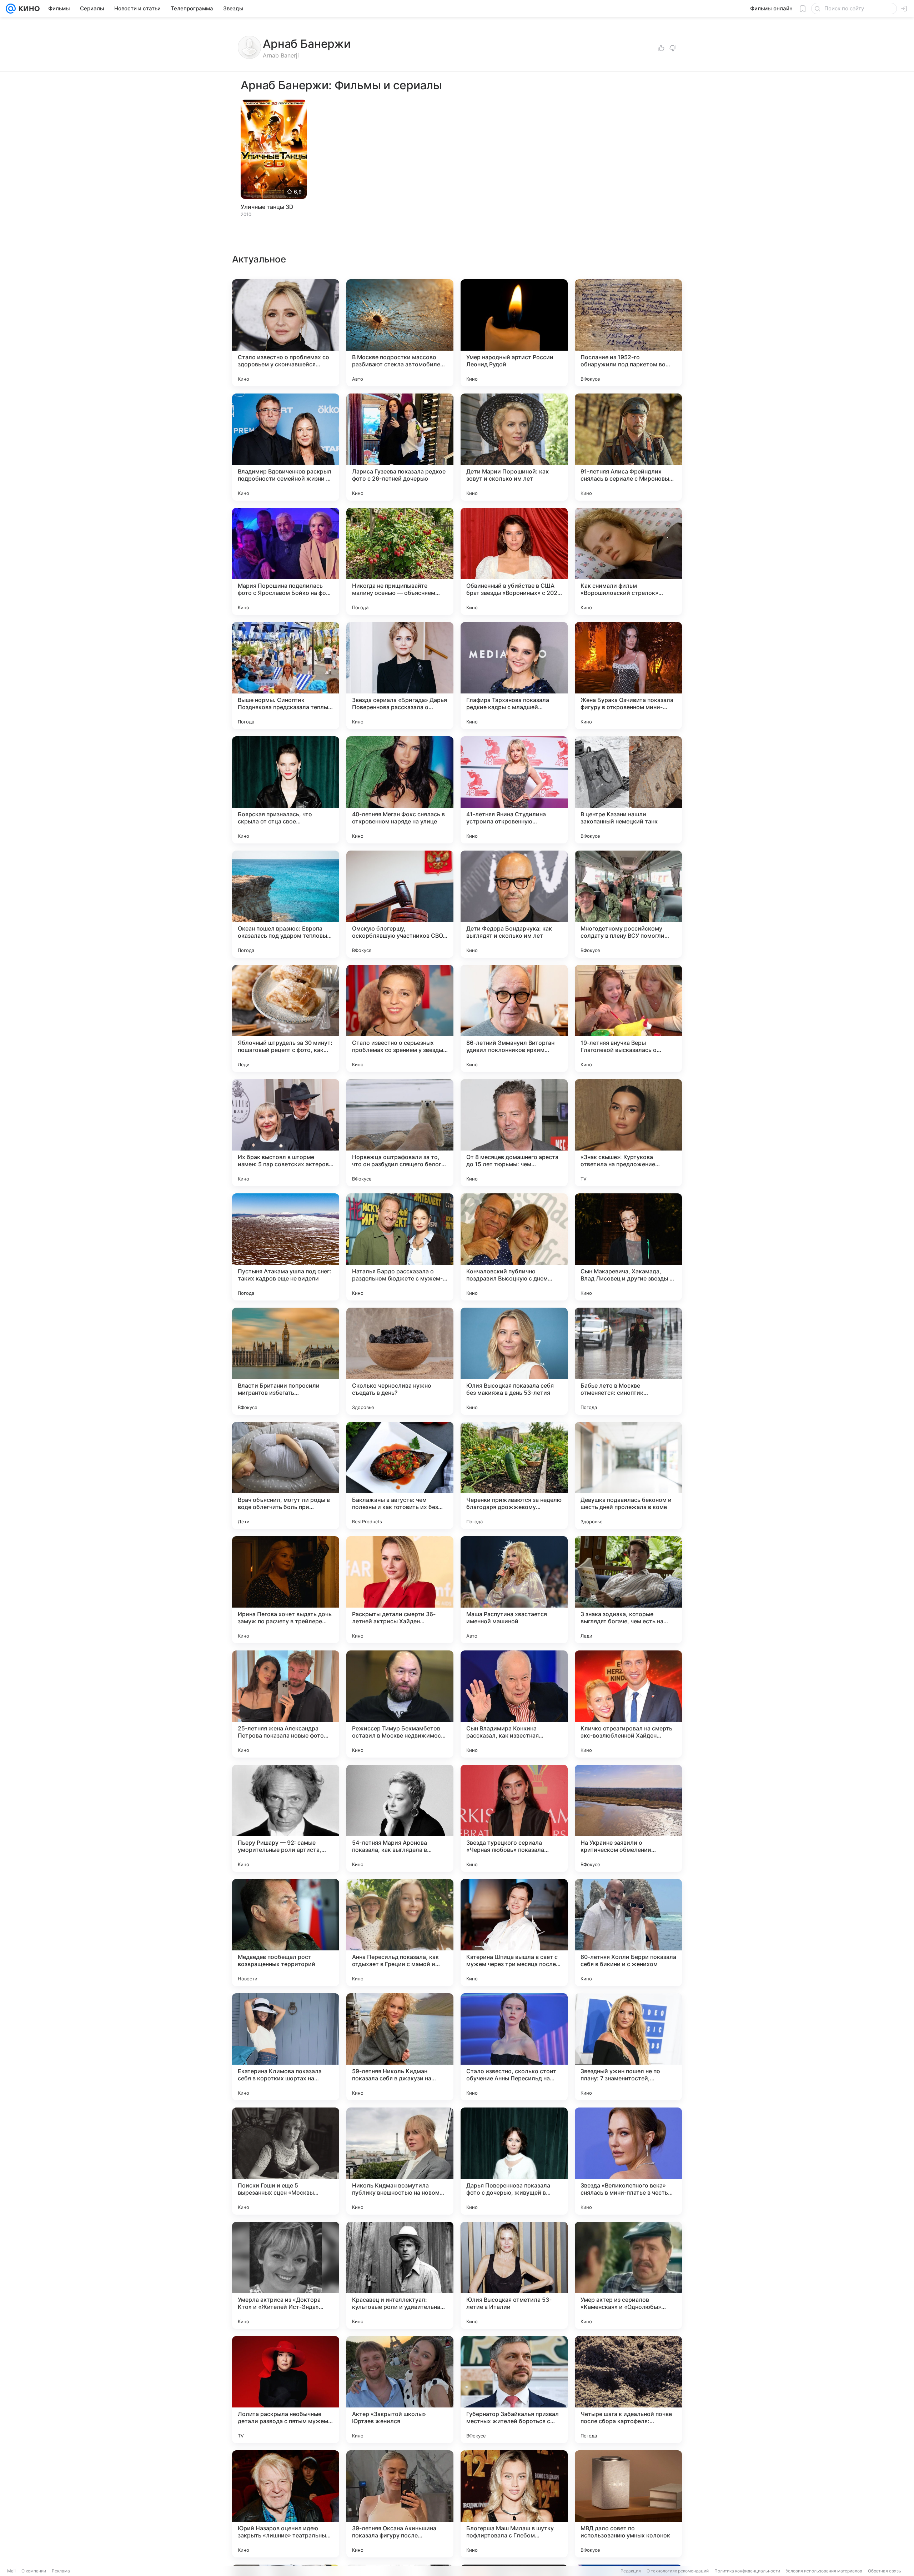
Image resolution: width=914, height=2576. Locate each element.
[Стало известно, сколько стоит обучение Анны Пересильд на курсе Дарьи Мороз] (514, 2047)
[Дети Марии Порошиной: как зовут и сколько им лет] (514, 447)
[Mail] (11, 9)
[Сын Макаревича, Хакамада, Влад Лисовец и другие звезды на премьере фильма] (628, 1247)
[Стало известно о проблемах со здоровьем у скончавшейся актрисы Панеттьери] (286, 333)
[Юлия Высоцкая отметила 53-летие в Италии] (514, 2275)
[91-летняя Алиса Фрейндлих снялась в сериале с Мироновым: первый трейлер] (628, 447)
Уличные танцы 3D (267, 207)
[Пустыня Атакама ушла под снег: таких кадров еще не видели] (286, 1247)
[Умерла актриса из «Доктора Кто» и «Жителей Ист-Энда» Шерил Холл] (286, 2275)
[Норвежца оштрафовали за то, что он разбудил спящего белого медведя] (400, 1133)
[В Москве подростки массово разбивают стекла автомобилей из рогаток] (400, 333)
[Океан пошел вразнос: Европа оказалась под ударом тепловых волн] (286, 904)
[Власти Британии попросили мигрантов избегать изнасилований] (286, 1361)
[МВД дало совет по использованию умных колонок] (628, 2504)
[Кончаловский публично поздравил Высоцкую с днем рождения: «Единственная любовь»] (514, 1247)
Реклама (61, 2571)
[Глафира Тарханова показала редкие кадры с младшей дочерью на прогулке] (514, 676)
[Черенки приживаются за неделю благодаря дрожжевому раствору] (514, 1475)
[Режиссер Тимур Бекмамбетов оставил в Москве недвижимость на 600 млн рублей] (400, 1704)
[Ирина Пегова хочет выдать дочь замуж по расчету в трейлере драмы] (286, 1590)
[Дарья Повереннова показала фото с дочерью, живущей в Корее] (514, 2161)
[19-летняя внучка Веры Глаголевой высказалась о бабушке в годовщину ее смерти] (628, 1018)
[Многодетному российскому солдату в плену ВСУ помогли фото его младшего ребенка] (628, 904)
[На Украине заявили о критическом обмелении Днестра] (628, 1818)
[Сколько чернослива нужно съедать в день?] (400, 1361)
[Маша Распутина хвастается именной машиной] (514, 1590)
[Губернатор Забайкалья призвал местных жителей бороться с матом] (514, 2390)
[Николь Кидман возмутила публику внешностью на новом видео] (400, 2161)
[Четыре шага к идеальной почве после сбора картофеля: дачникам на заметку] (628, 2390)
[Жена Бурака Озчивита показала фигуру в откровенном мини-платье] (628, 676)
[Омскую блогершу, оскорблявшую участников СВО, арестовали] (400, 904)
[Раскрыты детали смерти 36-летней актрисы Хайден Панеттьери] (400, 1590)
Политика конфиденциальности (747, 2571)
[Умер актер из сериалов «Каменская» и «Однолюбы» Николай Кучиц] (628, 2275)
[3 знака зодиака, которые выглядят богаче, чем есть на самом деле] (628, 1590)
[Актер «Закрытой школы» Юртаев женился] (400, 2390)
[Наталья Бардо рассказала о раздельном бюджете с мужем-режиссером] (400, 1247)
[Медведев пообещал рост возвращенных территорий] (286, 1933)
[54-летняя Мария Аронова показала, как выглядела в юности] (400, 1818)
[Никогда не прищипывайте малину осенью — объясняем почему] (400, 561)
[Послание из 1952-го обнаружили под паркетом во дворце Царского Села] (628, 333)
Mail (11, 2571)
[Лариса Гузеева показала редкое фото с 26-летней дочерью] (400, 447)
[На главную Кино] (28, 9)
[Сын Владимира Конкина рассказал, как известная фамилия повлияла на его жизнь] (514, 1704)
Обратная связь (885, 2571)
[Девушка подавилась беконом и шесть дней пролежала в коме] (628, 1475)
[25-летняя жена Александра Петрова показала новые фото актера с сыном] (286, 1704)
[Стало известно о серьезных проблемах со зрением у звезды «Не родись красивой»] (400, 1018)
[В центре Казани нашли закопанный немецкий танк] (628, 790)
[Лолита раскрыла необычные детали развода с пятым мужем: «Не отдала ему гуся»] (286, 2390)
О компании (34, 2571)
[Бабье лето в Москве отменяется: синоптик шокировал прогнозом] (628, 1361)
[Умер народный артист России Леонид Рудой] (514, 333)
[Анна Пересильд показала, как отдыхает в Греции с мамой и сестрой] (400, 1933)
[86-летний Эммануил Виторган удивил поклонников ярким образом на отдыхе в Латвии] (514, 1018)
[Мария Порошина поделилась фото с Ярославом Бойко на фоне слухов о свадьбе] (286, 561)
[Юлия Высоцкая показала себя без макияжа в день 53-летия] (514, 1361)
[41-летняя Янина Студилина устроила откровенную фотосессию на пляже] (514, 790)
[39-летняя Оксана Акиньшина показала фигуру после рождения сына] (400, 2504)
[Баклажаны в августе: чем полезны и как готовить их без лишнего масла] (400, 1475)
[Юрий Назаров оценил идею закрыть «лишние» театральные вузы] (286, 2504)
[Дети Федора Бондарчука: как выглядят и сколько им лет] (514, 904)
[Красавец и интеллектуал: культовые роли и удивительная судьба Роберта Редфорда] (400, 2275)
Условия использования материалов (824, 2571)
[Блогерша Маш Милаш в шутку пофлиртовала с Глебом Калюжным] (514, 2504)
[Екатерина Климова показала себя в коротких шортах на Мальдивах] (286, 2047)
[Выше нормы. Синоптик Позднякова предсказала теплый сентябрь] (286, 676)
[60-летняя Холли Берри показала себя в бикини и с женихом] (628, 1933)
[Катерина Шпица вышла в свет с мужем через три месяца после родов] (514, 1933)
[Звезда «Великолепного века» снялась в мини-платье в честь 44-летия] (628, 2161)
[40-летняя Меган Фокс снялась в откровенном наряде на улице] (400, 790)
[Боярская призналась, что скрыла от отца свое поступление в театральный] (286, 790)
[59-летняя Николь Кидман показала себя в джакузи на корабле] (400, 2047)
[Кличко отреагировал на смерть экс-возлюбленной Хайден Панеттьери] (628, 1704)
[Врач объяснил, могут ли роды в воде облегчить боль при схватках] (286, 1475)
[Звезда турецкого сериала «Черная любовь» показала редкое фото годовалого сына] (514, 1818)
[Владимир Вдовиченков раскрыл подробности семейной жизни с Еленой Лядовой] (286, 447)
